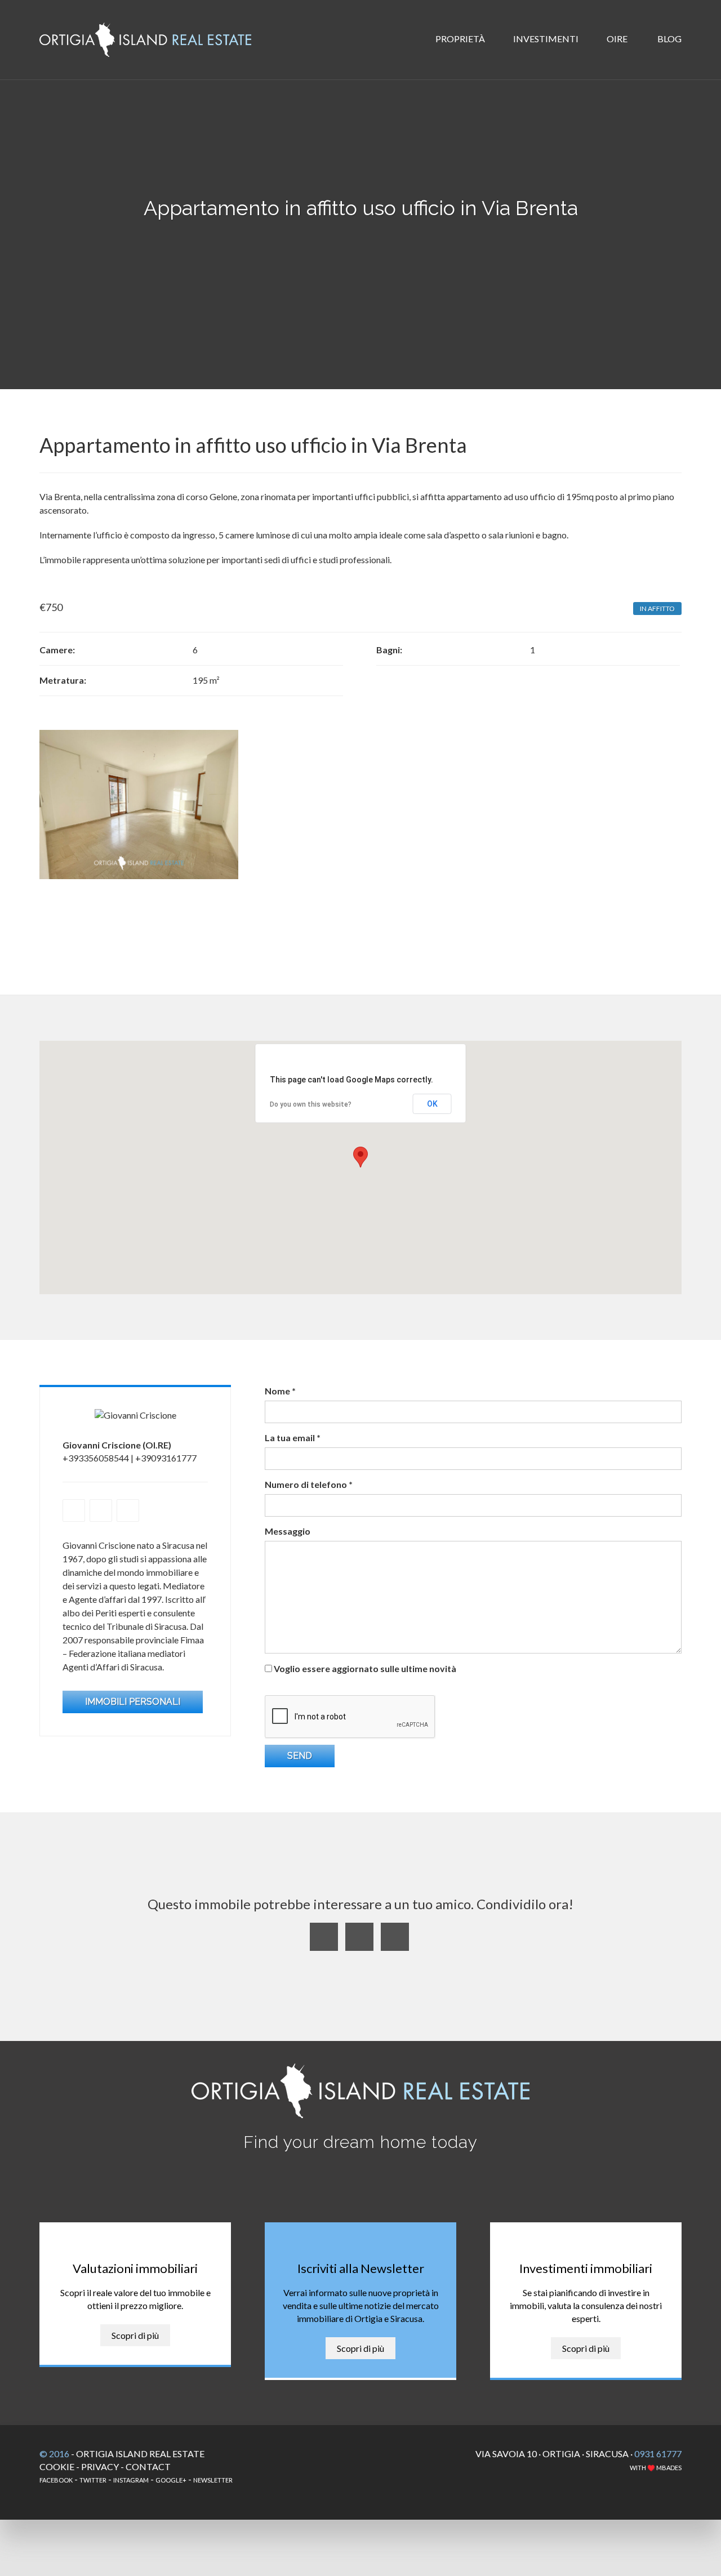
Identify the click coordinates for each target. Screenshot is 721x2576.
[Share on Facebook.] (359, 1937)
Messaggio (288, 1531)
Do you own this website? (311, 1104)
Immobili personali (133, 1702)
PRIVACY (100, 2466)
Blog (669, 39)
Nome (280, 1391)
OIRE (618, 39)
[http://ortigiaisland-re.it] (74, 1510)
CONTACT (148, 2466)
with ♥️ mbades (656, 2468)
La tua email (293, 1438)
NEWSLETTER (213, 2480)
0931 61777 (658, 2454)
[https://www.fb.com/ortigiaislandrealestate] (128, 1510)
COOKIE (57, 2466)
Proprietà (461, 39)
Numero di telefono (309, 1484)
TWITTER (93, 2480)
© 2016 (54, 2454)
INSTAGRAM (131, 2480)
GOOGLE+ (171, 2480)
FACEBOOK (56, 2480)
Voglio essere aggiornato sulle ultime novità (365, 1668)
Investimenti (547, 39)
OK (432, 1104)
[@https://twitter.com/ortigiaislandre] (101, 1510)
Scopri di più (135, 2335)
